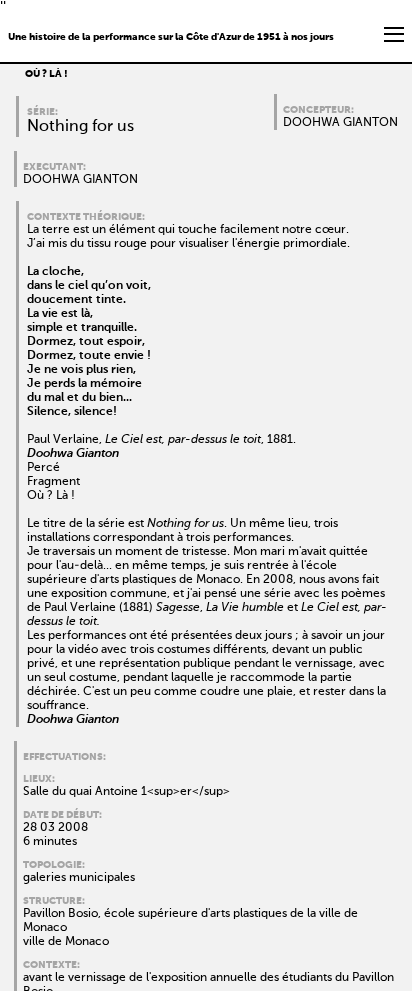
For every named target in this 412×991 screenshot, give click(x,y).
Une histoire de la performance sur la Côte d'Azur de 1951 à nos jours (171, 37)
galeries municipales (79, 878)
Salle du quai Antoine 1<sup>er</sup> (126, 792)
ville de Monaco (66, 942)
